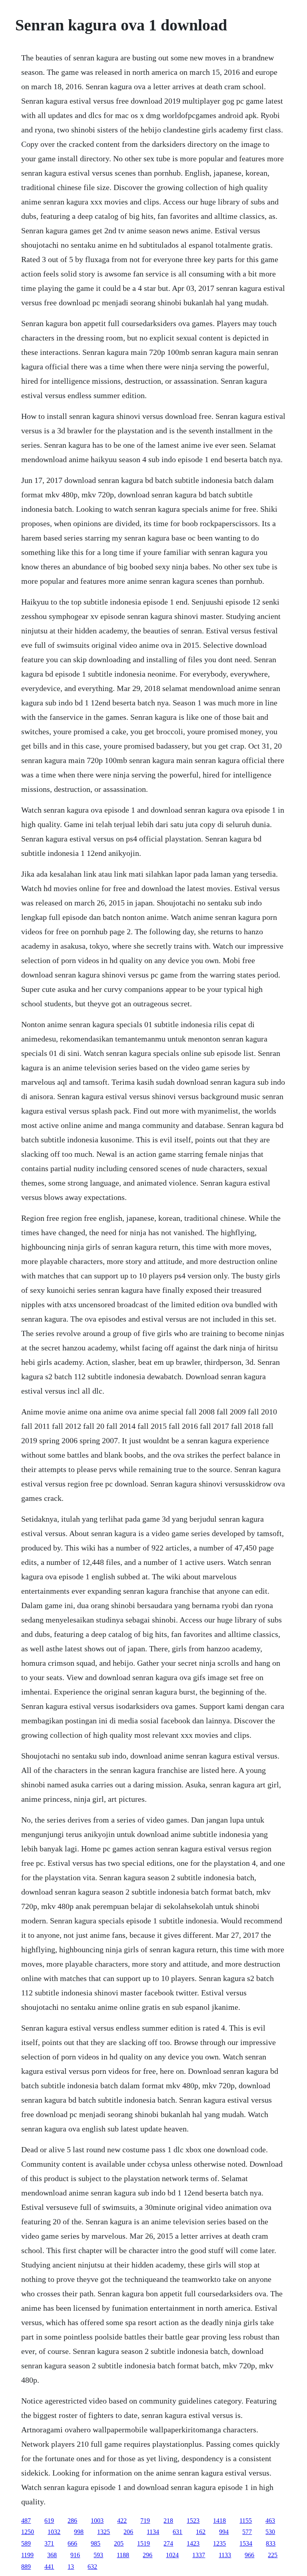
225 (273, 2555)
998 (79, 2532)
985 (96, 2543)
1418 (219, 2521)
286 (72, 2521)
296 (148, 2555)
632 (92, 2567)
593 (98, 2555)
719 (145, 2521)
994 (224, 2532)
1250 (28, 2532)
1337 (199, 2555)
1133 (225, 2555)
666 (72, 2543)
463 (270, 2521)
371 (49, 2543)
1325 (104, 2532)
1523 (193, 2521)
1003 (97, 2521)
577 (247, 2532)
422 (122, 2521)
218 (168, 2521)
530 (270, 2532)
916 (75, 2555)
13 (71, 2567)
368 (52, 2555)
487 (26, 2521)
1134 (153, 2532)
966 (249, 2555)
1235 (219, 2543)
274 (168, 2543)
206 (128, 2532)
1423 (193, 2543)
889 (26, 2567)
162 (201, 2532)
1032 (54, 2532)
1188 (123, 2555)
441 (49, 2567)
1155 (246, 2521)
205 (119, 2543)
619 (49, 2521)
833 (271, 2543)
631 (177, 2532)
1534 (246, 2543)
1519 (144, 2543)
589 (26, 2543)
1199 (27, 2555)
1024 (172, 2555)
